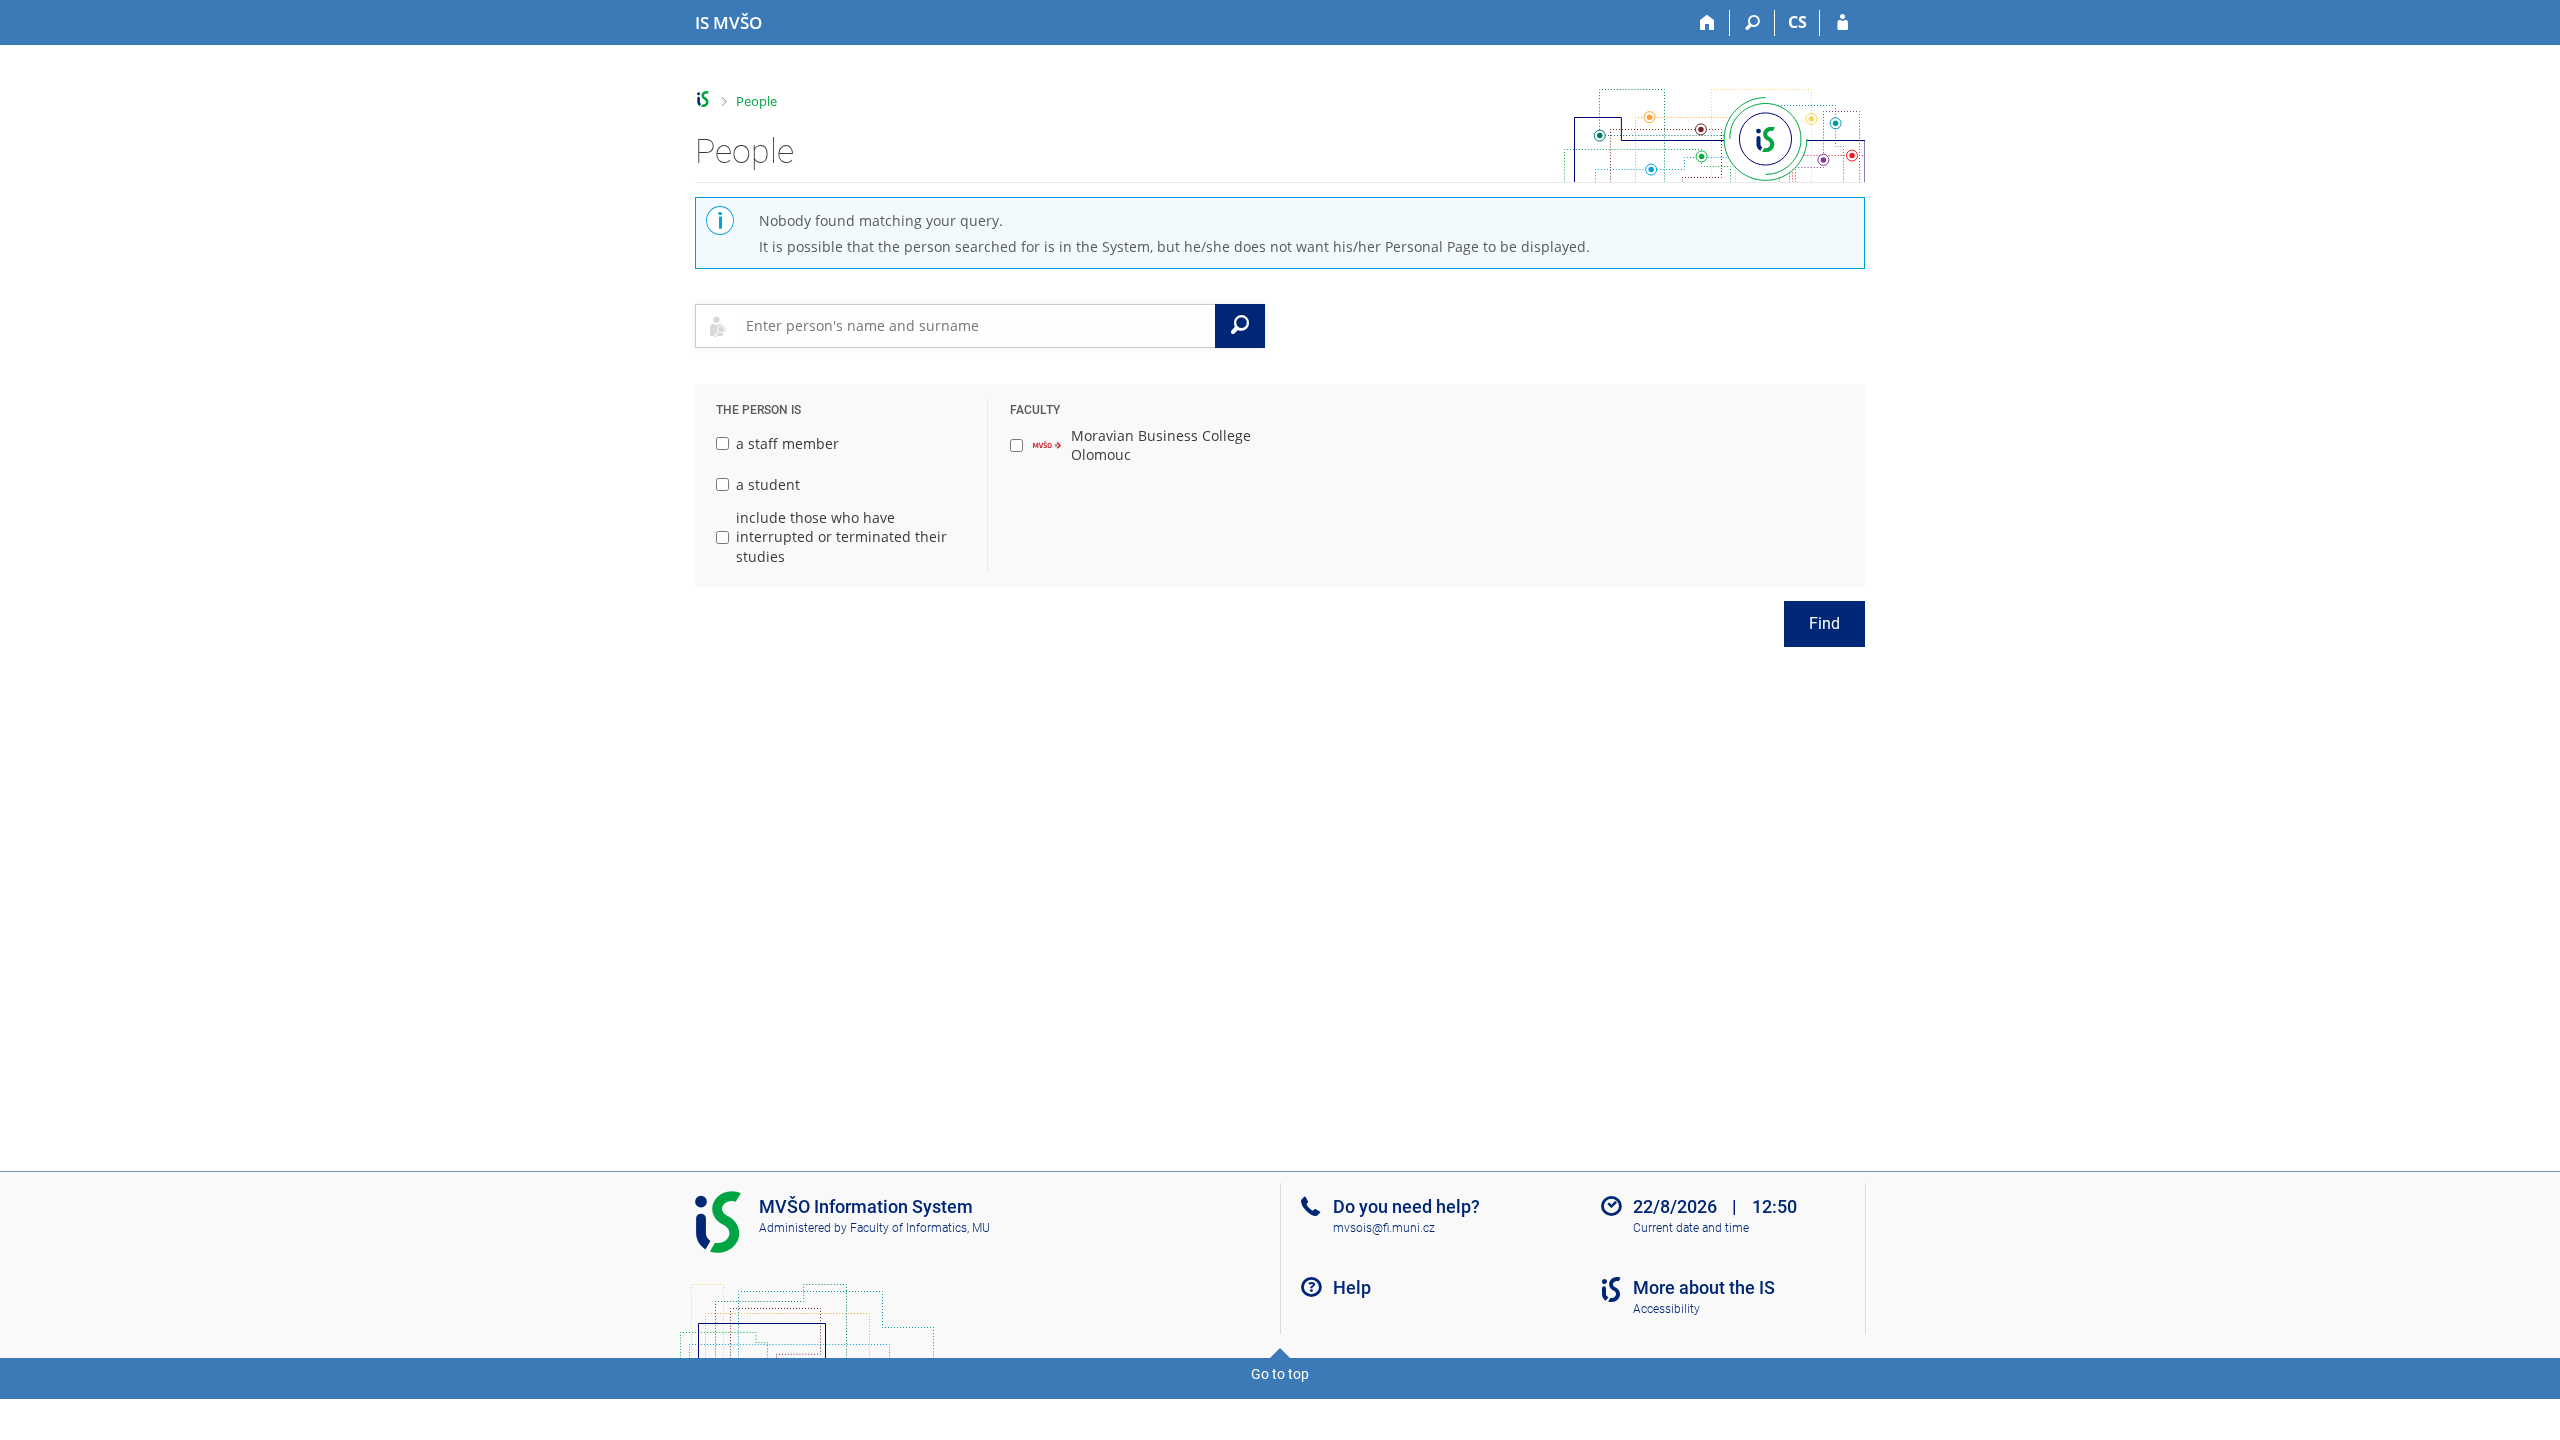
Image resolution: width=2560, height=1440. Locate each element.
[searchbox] (976, 326)
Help (1352, 1287)
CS (1797, 22)
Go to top (1280, 1374)
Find (1824, 623)
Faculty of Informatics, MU (920, 1228)
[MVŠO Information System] (703, 99)
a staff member (787, 443)
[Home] (1707, 23)
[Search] (1752, 23)
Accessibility (1666, 1309)
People (756, 101)
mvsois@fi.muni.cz (1384, 1228)
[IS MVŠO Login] (1842, 23)
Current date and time (1691, 1228)
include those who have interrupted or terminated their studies (841, 537)
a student (768, 484)
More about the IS (1704, 1287)
